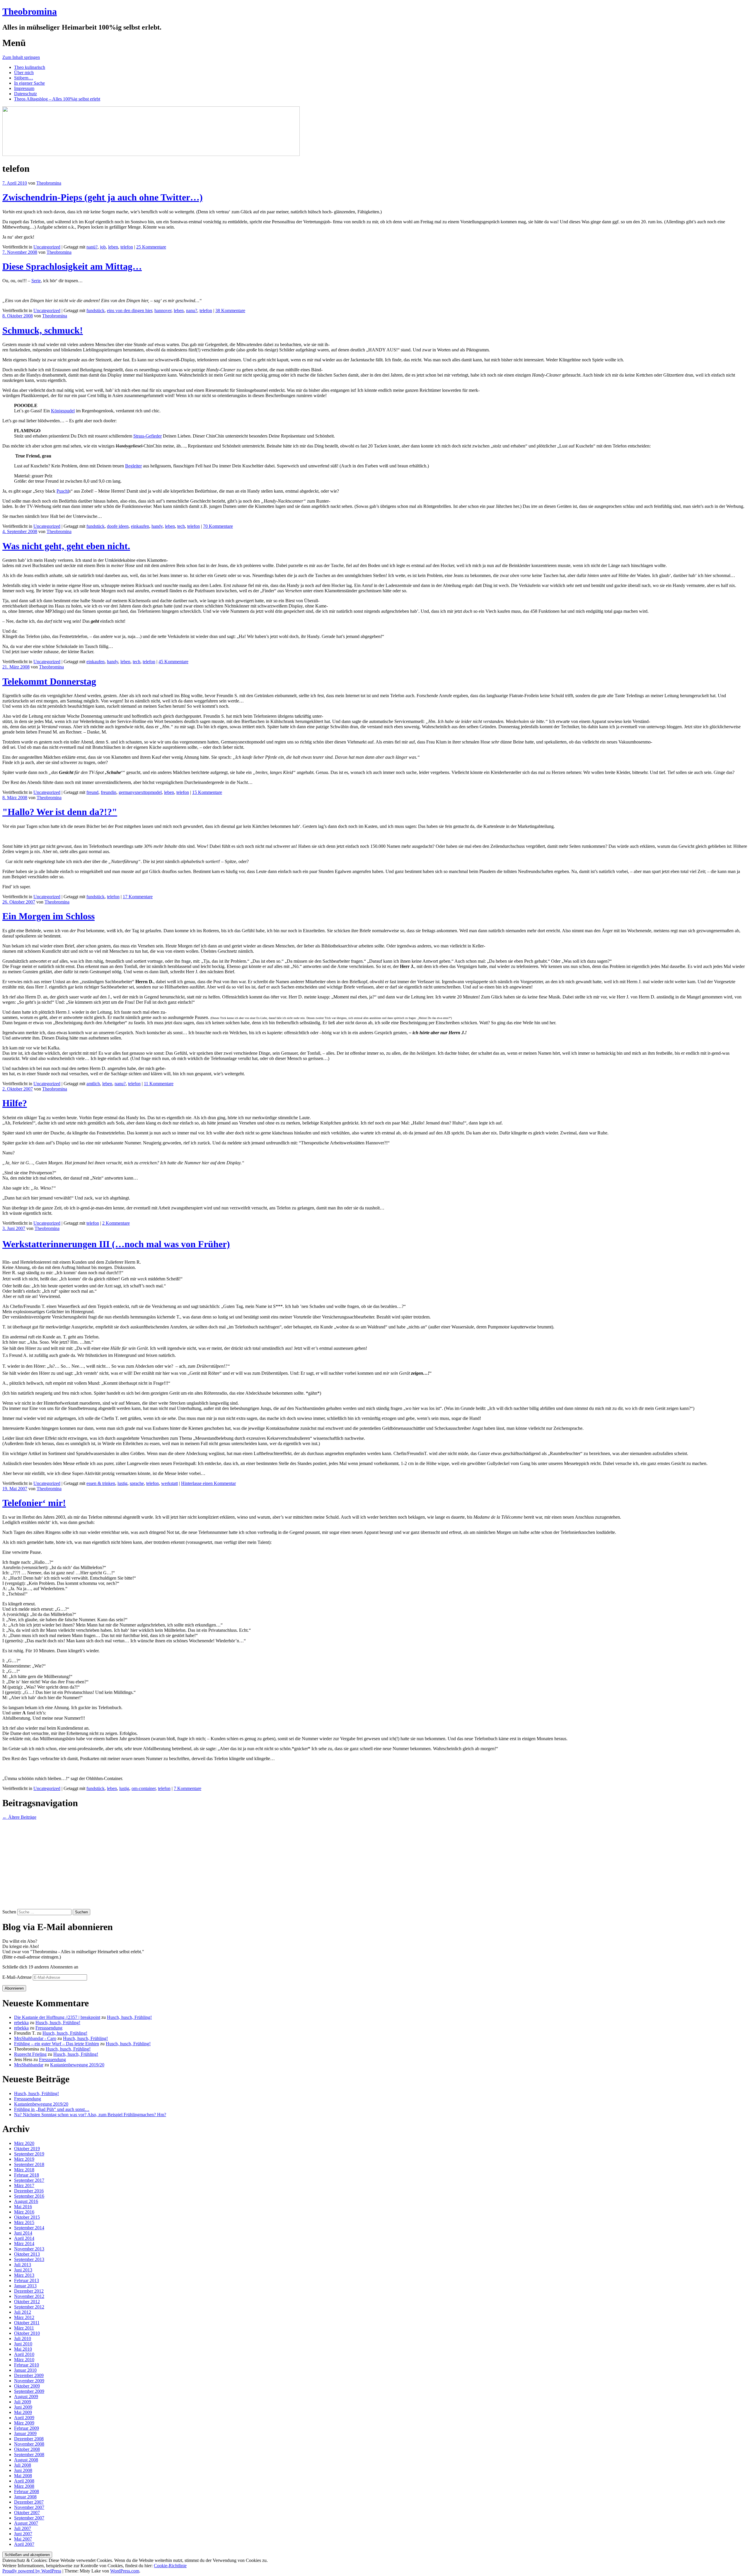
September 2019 (29, 2154)
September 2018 (29, 2164)
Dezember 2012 (29, 2291)
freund (92, 792)
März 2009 (24, 2423)
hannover (163, 310)
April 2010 (24, 2354)
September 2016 (29, 2196)
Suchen (9, 1912)
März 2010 (24, 2360)
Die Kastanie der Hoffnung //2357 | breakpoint (57, 2017)
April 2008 (24, 2481)
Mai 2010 (23, 2349)
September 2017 (29, 2180)
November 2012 (29, 2296)
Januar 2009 (25, 2433)
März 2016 (24, 2212)
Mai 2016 (23, 2207)
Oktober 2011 (27, 2323)
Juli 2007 (23, 2528)
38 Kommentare (230, 310)
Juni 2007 (23, 2534)
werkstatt (169, 1483)
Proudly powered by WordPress (32, 2571)
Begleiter (133, 466)
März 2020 (24, 2143)
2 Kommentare (116, 1223)
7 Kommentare (187, 1788)
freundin (109, 792)
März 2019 (24, 2159)
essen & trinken (101, 1483)
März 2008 (24, 2486)
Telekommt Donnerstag (49, 681)
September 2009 (29, 2391)
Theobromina (30, 11)
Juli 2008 (23, 2465)
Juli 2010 (23, 2338)
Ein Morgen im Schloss (48, 916)
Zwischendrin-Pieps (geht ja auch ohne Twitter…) (103, 197)
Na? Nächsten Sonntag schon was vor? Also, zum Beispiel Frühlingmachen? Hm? (90, 2115)
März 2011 (24, 2328)
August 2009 (26, 2397)
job (103, 247)
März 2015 (24, 2222)
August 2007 (26, 2523)
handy (157, 526)
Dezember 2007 (29, 2502)
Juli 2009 (23, 2402)
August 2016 (26, 2201)
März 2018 (24, 2170)
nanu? (192, 310)
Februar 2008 (27, 2491)
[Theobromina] (151, 154)
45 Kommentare (173, 662)
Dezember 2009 (29, 2375)
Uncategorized (47, 247)
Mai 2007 (23, 2539)
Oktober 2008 (27, 2449)
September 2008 (29, 2455)
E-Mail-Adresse (18, 1977)
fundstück (96, 310)
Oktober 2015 (27, 2217)
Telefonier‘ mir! (34, 1503)
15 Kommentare (207, 792)
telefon (127, 247)
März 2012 (24, 2317)
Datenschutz (25, 94)
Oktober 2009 (27, 2386)
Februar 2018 (27, 2175)
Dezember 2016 (29, 2191)
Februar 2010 (27, 2365)
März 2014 (24, 2244)
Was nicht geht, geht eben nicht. (66, 546)
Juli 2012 (23, 2312)
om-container (144, 1788)
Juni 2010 (23, 2344)
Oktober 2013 (27, 2254)
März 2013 (24, 2275)
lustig (122, 1483)
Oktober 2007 (27, 2513)
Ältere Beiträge (19, 1817)
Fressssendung (49, 2028)
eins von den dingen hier (129, 310)
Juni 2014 (23, 2233)
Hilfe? (15, 1103)
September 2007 (29, 2518)
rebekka (21, 2023)
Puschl (63, 491)
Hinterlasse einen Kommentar (208, 1483)
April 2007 (24, 2544)
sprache (137, 1483)
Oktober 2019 (27, 2149)
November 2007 (29, 2507)
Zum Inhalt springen (21, 57)
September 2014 (29, 2228)
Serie (36, 281)
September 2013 (29, 2259)
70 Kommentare (218, 526)
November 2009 (29, 2381)
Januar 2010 (25, 2370)
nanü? (92, 247)
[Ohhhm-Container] (4, 1768)
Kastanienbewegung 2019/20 (77, 2065)
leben (113, 247)
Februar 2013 (27, 2280)
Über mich (24, 73)
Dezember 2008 (29, 2439)
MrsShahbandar (29, 2065)
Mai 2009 (23, 2412)
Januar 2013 (25, 2286)
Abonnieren (14, 1988)
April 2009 (24, 2418)
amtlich (93, 1084)
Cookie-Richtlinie (170, 2566)
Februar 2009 (27, 2428)
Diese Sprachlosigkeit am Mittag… (72, 266)
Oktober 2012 (27, 2302)
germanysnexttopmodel (140, 792)
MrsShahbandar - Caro (35, 2038)
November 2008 (29, 2444)
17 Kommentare (138, 897)
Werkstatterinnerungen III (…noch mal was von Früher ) (116, 1244)
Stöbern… (24, 78)
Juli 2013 (23, 2265)
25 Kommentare (151, 247)
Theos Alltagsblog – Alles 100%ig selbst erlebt (57, 99)
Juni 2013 (23, 2270)
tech (181, 526)
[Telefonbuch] (4, 836)
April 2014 (24, 2238)
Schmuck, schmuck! (43, 330)
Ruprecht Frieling (30, 2054)
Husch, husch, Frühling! (129, 2017)
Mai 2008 (23, 2476)
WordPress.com (125, 2571)
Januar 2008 (25, 2497)
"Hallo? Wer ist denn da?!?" (60, 812)
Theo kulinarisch (30, 67)
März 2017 (24, 2185)
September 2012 (29, 2307)
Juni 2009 (23, 2407)
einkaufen (140, 526)
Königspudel (63, 411)
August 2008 (26, 2460)
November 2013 (29, 2249)
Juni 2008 (23, 2470)
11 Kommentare (159, 1084)
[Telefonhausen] (4, 291)
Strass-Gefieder (148, 436)
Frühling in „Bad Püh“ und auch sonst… (52, 2109)
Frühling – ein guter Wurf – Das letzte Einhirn (57, 2044)
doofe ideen (118, 526)
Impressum (24, 88)
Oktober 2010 (27, 2333)
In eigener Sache (29, 83)
